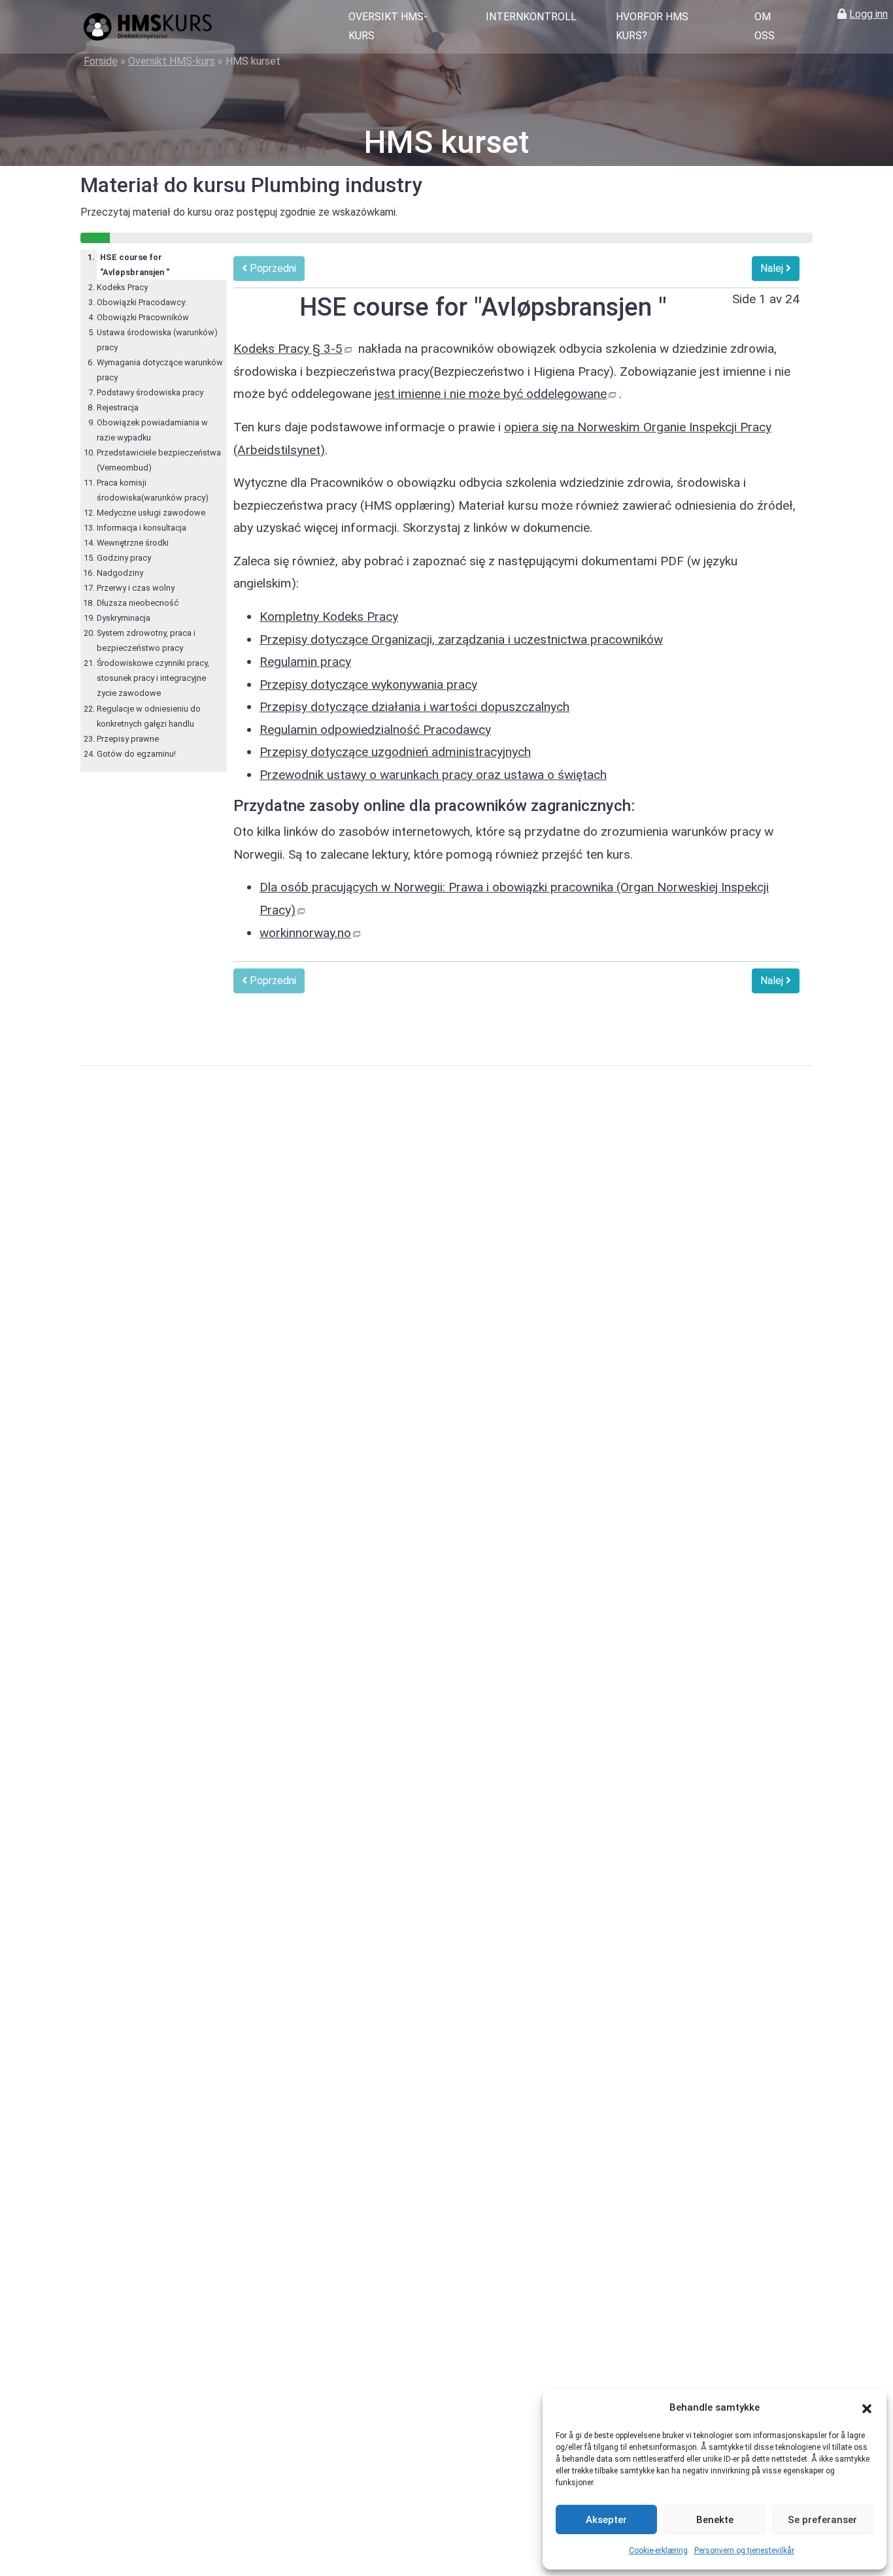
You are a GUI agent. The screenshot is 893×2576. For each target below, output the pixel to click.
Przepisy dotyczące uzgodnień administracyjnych (395, 752)
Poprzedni (272, 268)
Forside (101, 61)
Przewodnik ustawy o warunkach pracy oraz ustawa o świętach (433, 775)
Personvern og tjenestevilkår (744, 2551)
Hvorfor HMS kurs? (652, 26)
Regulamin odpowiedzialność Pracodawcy (375, 730)
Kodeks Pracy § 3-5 (288, 349)
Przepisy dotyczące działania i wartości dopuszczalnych (414, 707)
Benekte (715, 2520)
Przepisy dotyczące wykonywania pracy (368, 685)
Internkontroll (531, 17)
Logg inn (868, 14)
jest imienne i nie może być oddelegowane (491, 394)
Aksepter (606, 2520)
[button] (867, 2408)
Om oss (765, 26)
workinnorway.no (305, 933)
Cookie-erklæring (658, 2551)
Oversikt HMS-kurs (388, 26)
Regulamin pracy (305, 662)
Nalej (773, 268)
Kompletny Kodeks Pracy (329, 617)
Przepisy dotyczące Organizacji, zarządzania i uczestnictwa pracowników (461, 639)
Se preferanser (822, 2520)
